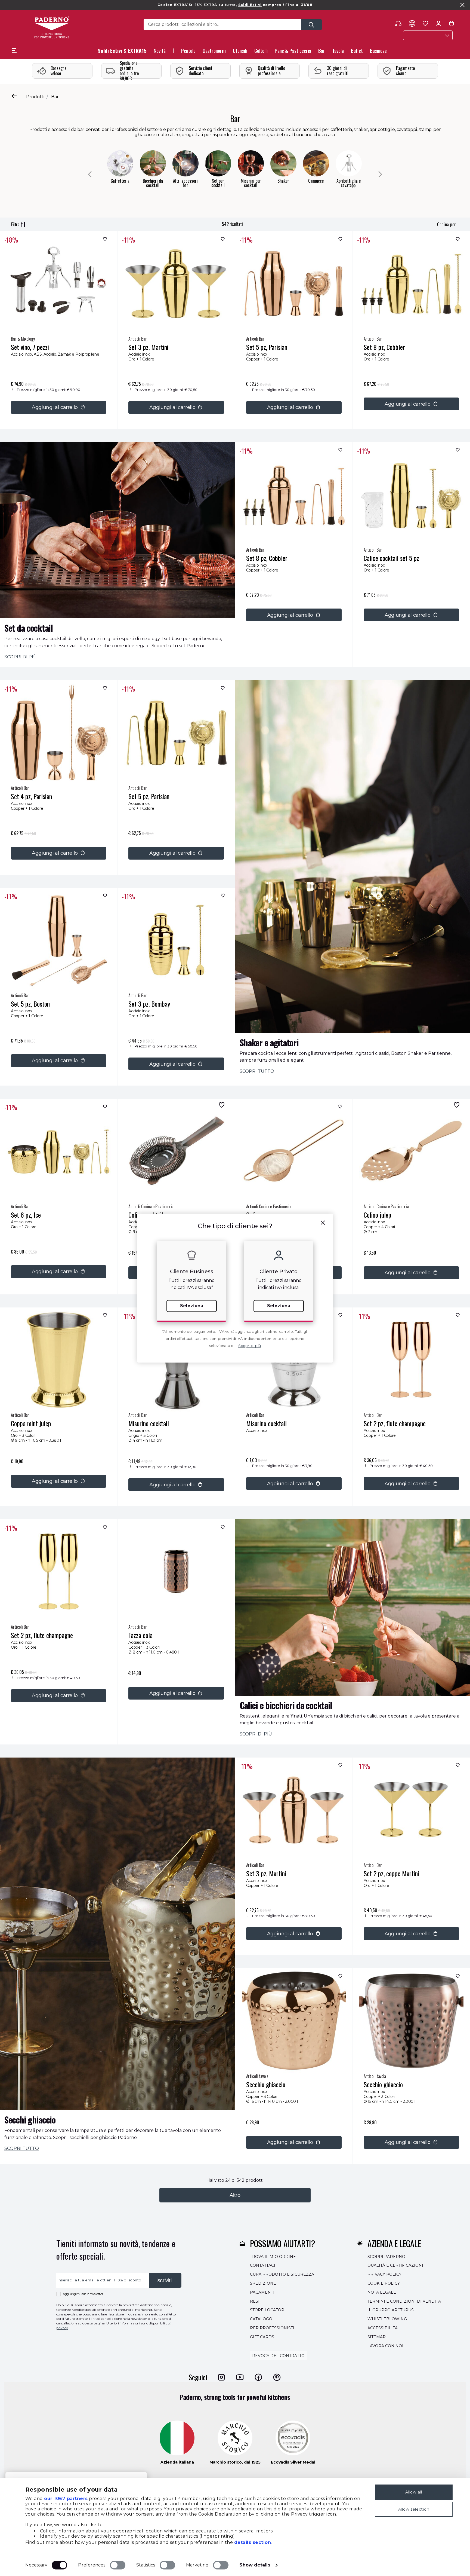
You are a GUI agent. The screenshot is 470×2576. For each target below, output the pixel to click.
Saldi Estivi (250, 5)
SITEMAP (377, 2337)
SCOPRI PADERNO (386, 2256)
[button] (160, 52)
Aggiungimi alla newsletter (83, 2294)
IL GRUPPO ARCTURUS (391, 2310)
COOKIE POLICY (384, 2283)
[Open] (312, 25)
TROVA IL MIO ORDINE (273, 2256)
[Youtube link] (240, 2377)
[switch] (118, 2565)
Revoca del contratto (278, 2356)
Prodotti (35, 97)
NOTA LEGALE (382, 2292)
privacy (62, 2328)
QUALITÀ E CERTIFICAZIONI (395, 2265)
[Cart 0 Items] (452, 25)
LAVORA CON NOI (385, 2346)
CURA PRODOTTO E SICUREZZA (282, 2274)
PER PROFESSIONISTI (272, 2328)
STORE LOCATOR (267, 2310)
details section (253, 2542)
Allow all (414, 2492)
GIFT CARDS (262, 2337)
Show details (255, 2565)
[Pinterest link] (277, 2377)
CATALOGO (261, 2319)
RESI (255, 2301)
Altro (235, 2195)
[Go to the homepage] (52, 29)
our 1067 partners (66, 2499)
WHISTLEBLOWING (387, 2319)
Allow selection (414, 2509)
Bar (55, 97)
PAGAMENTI (262, 2292)
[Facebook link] (258, 2377)
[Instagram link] (221, 2377)
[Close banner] (462, 5)
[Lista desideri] (104, 240)
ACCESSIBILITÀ (383, 2328)
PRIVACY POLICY (384, 2274)
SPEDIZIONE (263, 2283)
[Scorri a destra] (380, 174)
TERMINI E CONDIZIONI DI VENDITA (404, 2301)
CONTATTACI (263, 2265)
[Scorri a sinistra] (90, 174)
